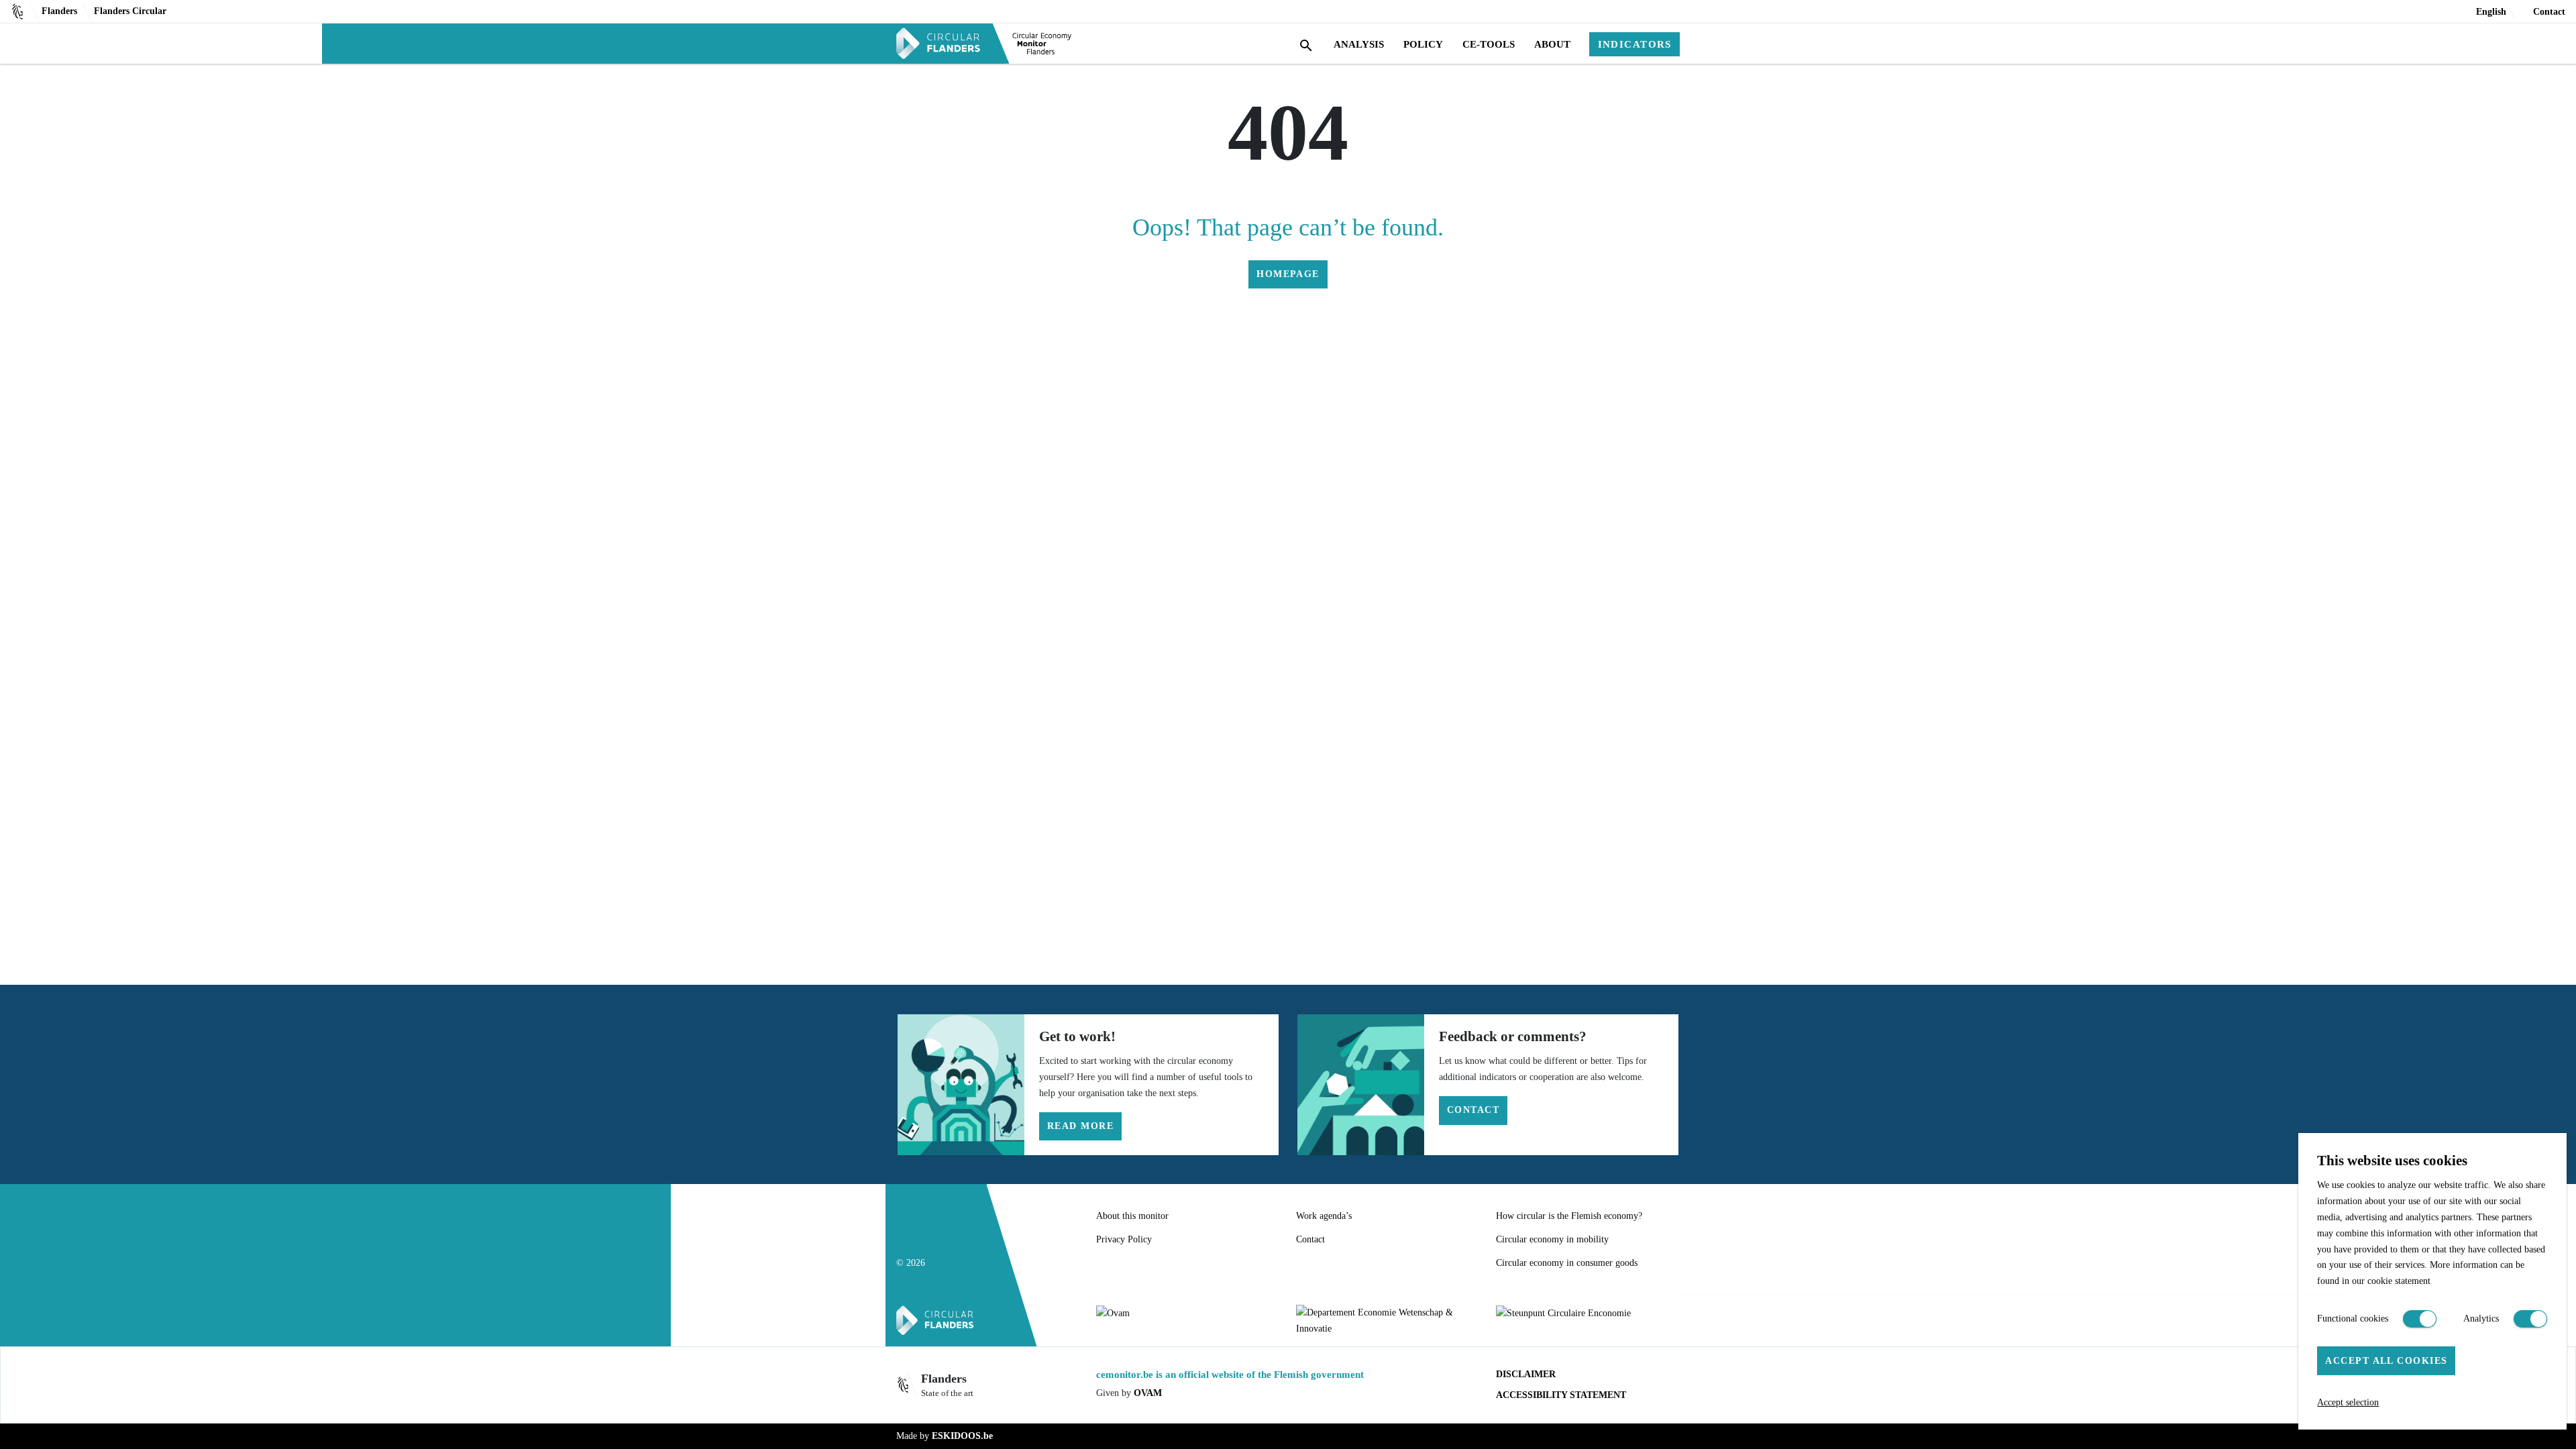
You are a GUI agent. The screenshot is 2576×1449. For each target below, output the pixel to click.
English (2491, 11)
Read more (1080, 1126)
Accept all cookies (2386, 1360)
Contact (2549, 11)
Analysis (1359, 44)
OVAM (1148, 1393)
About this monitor (1132, 1216)
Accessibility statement (1561, 1395)
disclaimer (1526, 1374)
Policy (1423, 44)
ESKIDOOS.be (962, 1436)
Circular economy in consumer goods (1567, 1263)
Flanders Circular (130, 11)
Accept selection (2348, 1402)
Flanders (59, 11)
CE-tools (1489, 44)
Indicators (1635, 44)
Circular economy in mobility (1552, 1239)
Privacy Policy (1124, 1239)
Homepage (1288, 274)
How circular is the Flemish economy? (1569, 1216)
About (1552, 44)
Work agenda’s (1324, 1216)
